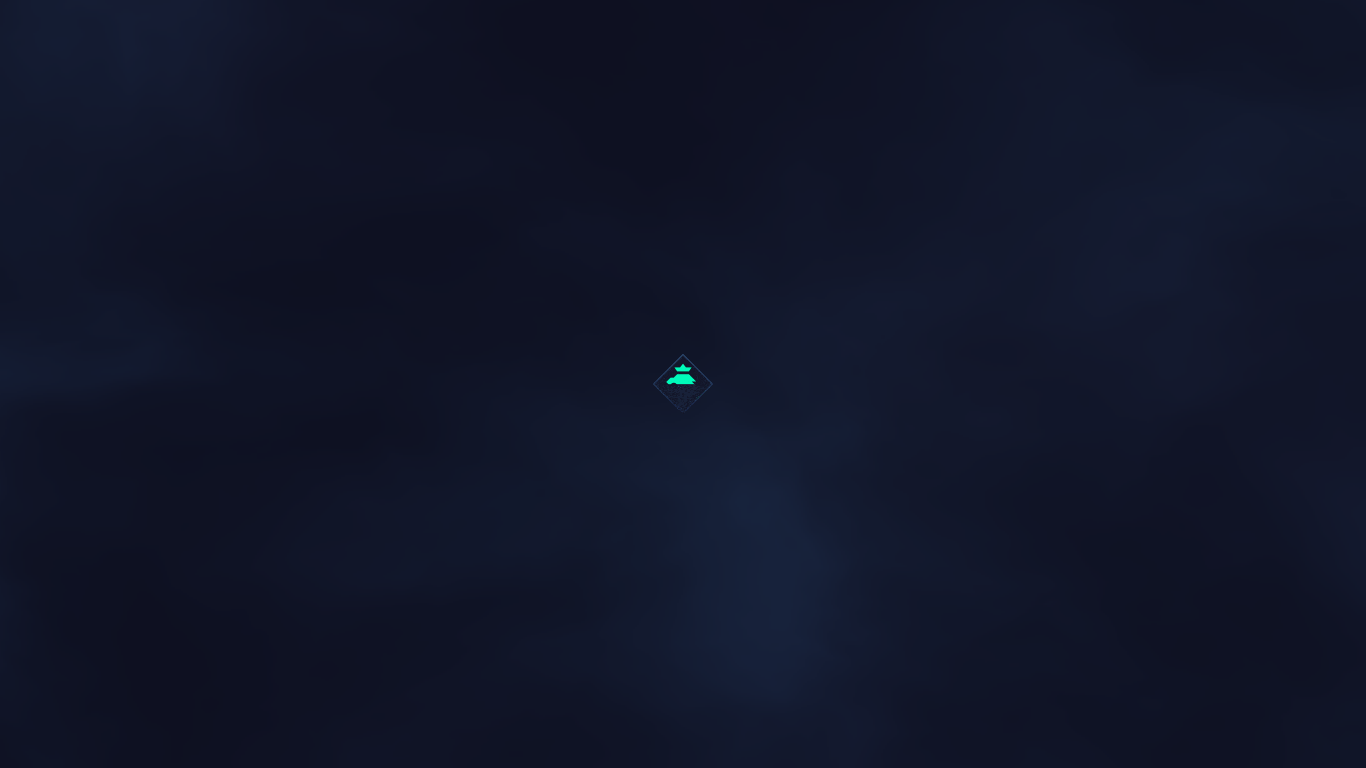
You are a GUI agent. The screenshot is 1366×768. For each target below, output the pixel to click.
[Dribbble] (612, 677)
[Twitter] (659, 677)
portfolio (235, 366)
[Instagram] (707, 677)
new (177, 366)
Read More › (158, 477)
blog (137, 366)
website (309, 366)
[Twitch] (754, 677)
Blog (137, 331)
